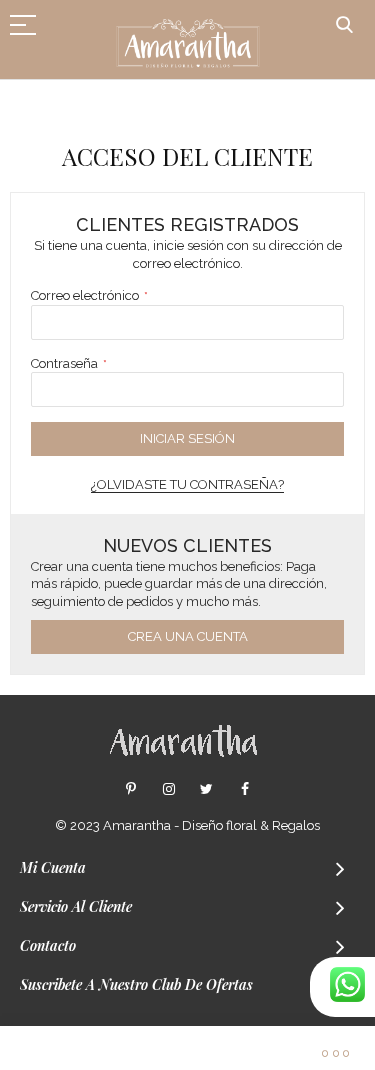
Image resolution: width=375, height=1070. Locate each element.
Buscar (344, 25)
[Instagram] (168, 789)
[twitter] (206, 789)
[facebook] (244, 789)
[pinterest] (130, 789)
